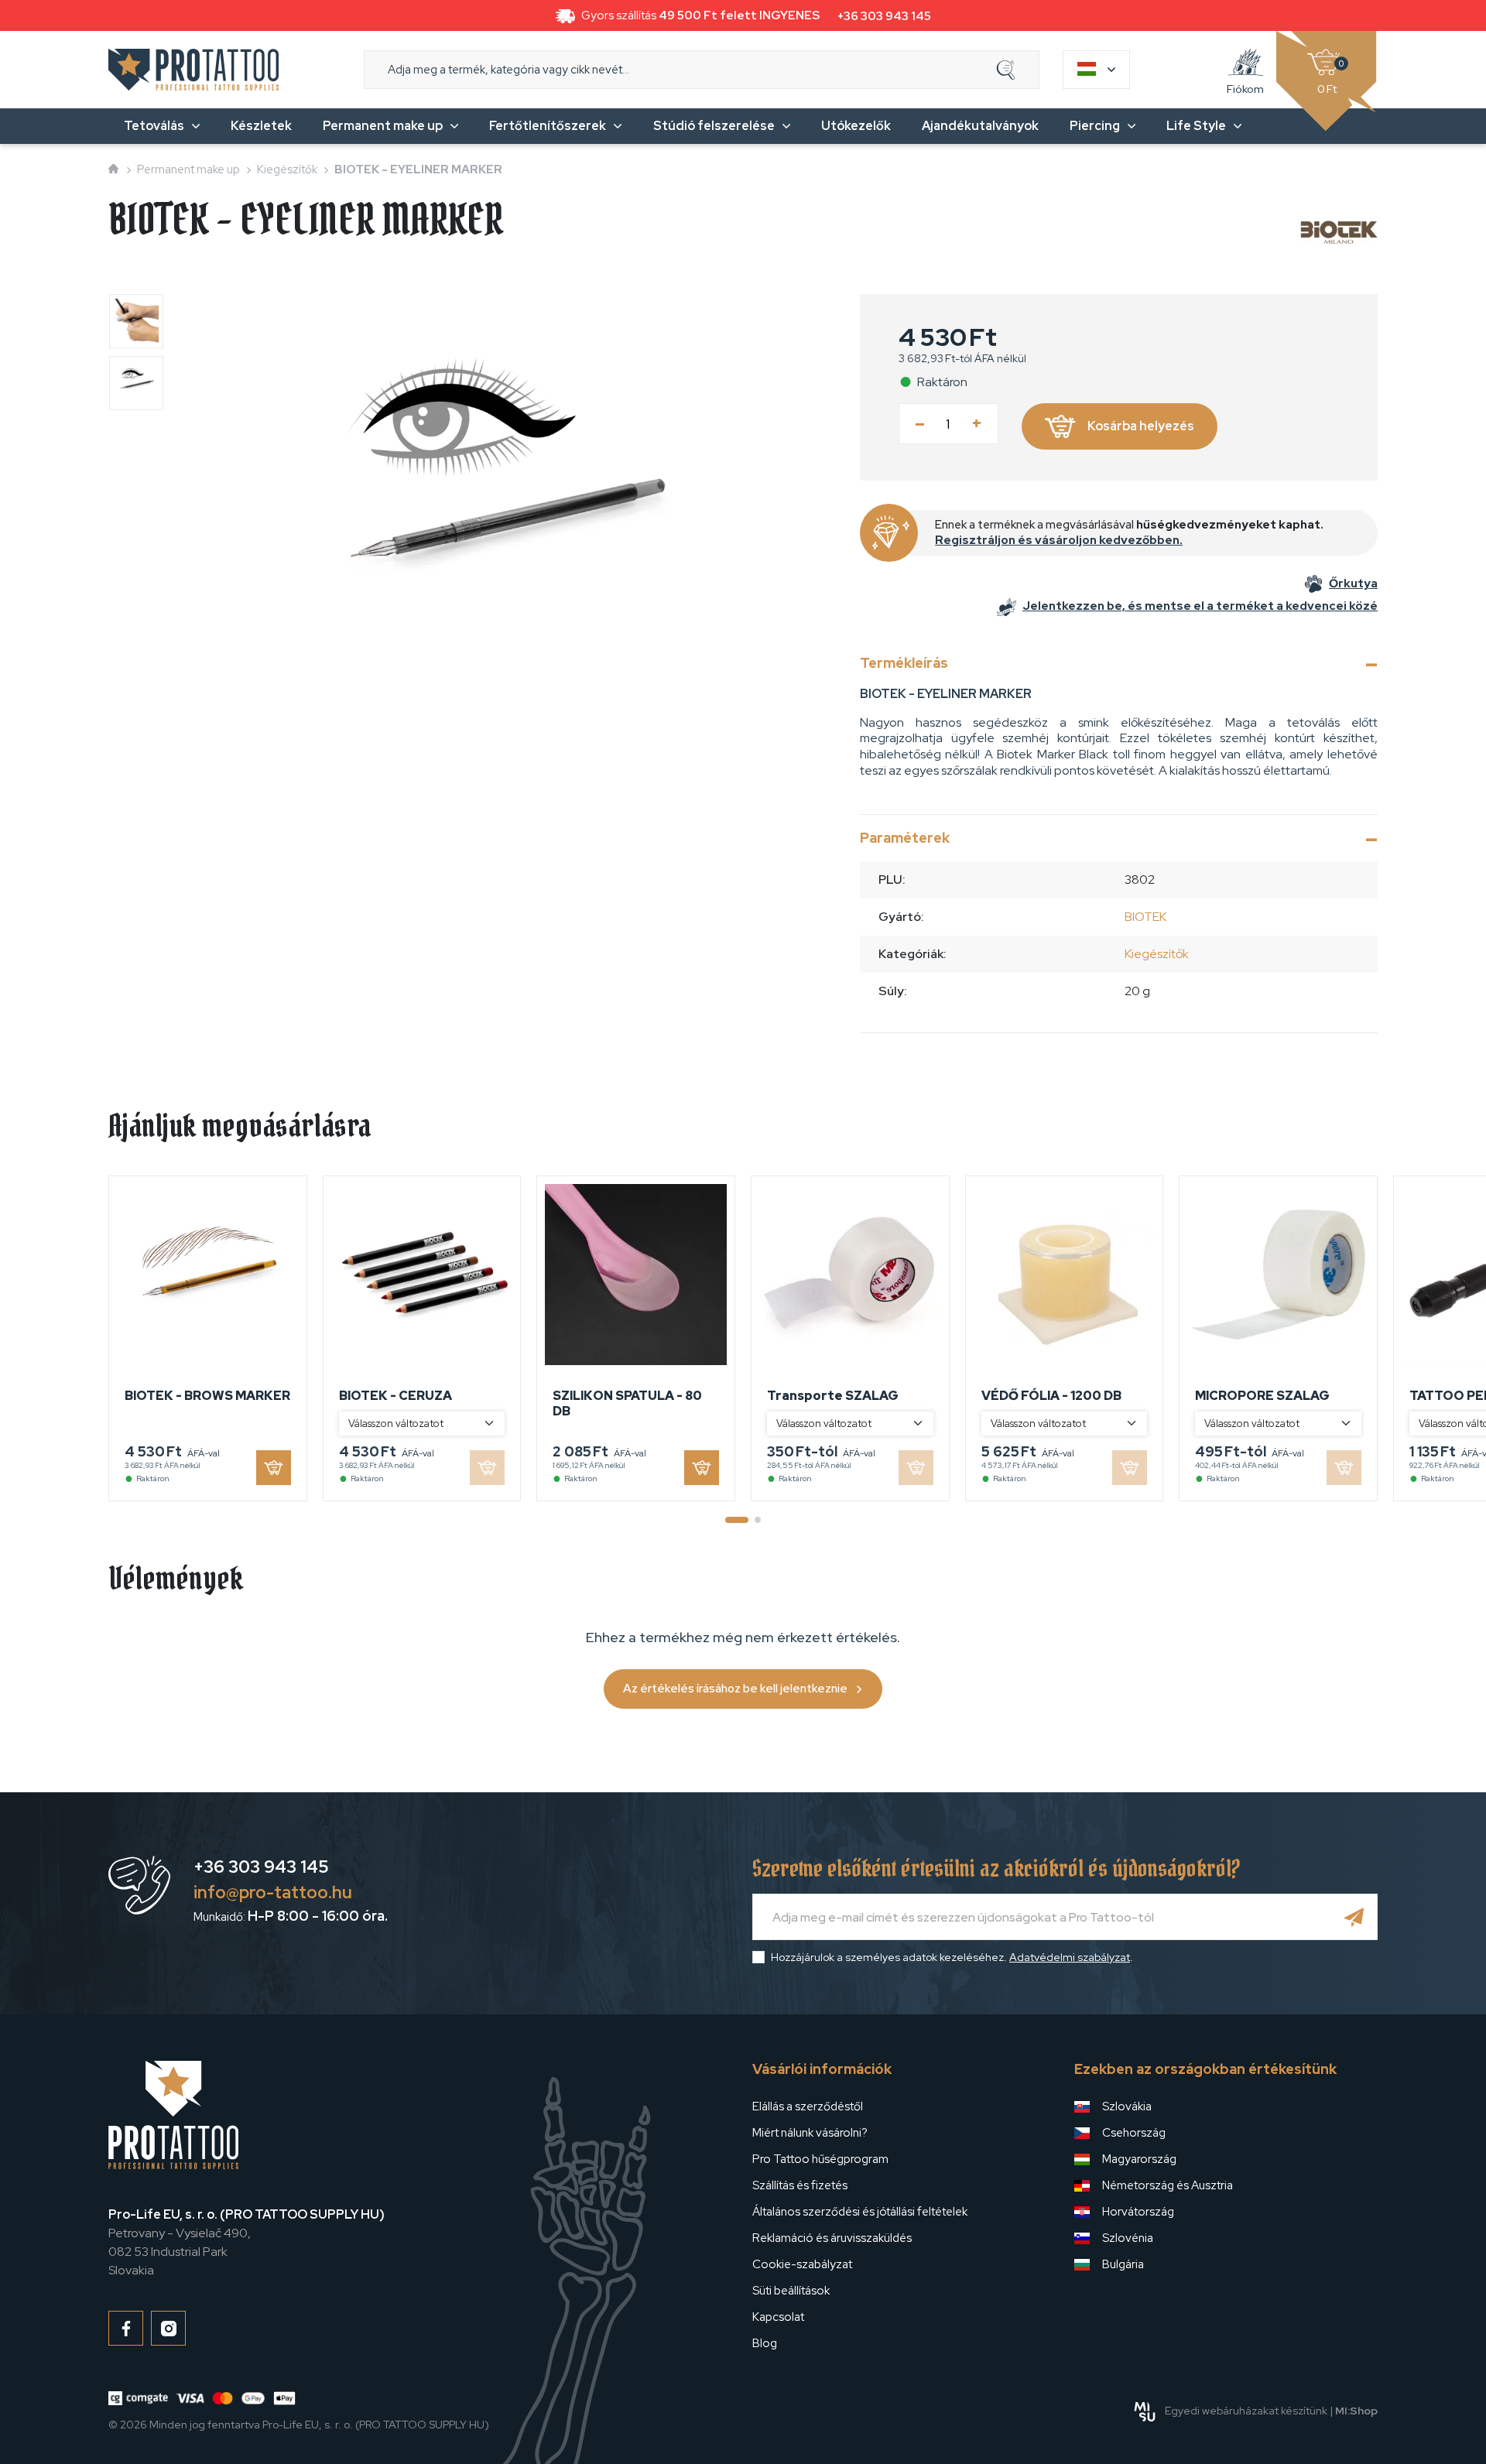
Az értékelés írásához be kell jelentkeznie (735, 1689)
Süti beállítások (791, 2291)
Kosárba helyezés (1141, 426)
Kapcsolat (778, 2317)
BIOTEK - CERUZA (395, 1396)
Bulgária (1123, 2264)
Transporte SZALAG (833, 1396)
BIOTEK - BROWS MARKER (207, 1396)
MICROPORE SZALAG (1262, 1396)
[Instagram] (168, 2328)
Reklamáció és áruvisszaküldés (832, 2238)
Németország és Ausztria (1168, 2185)
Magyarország (1139, 2159)
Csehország (1134, 2133)
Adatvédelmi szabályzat (1070, 1957)
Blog (765, 2343)
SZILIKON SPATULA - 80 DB (627, 1403)
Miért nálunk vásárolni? (810, 2133)
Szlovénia (1128, 2238)
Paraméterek (905, 838)
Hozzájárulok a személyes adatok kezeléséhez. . (952, 1957)
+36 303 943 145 (884, 16)
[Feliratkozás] (1354, 1917)
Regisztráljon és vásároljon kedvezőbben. (1059, 540)
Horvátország (1138, 2212)
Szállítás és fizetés (800, 2185)
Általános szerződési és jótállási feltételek (860, 2212)
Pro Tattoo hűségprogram (820, 2159)
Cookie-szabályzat (802, 2264)
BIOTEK (1145, 917)
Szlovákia (1127, 2106)
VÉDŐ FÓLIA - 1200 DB (1051, 1396)
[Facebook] (126, 2328)
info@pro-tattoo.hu (273, 1892)
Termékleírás (904, 663)
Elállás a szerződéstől (808, 2106)
